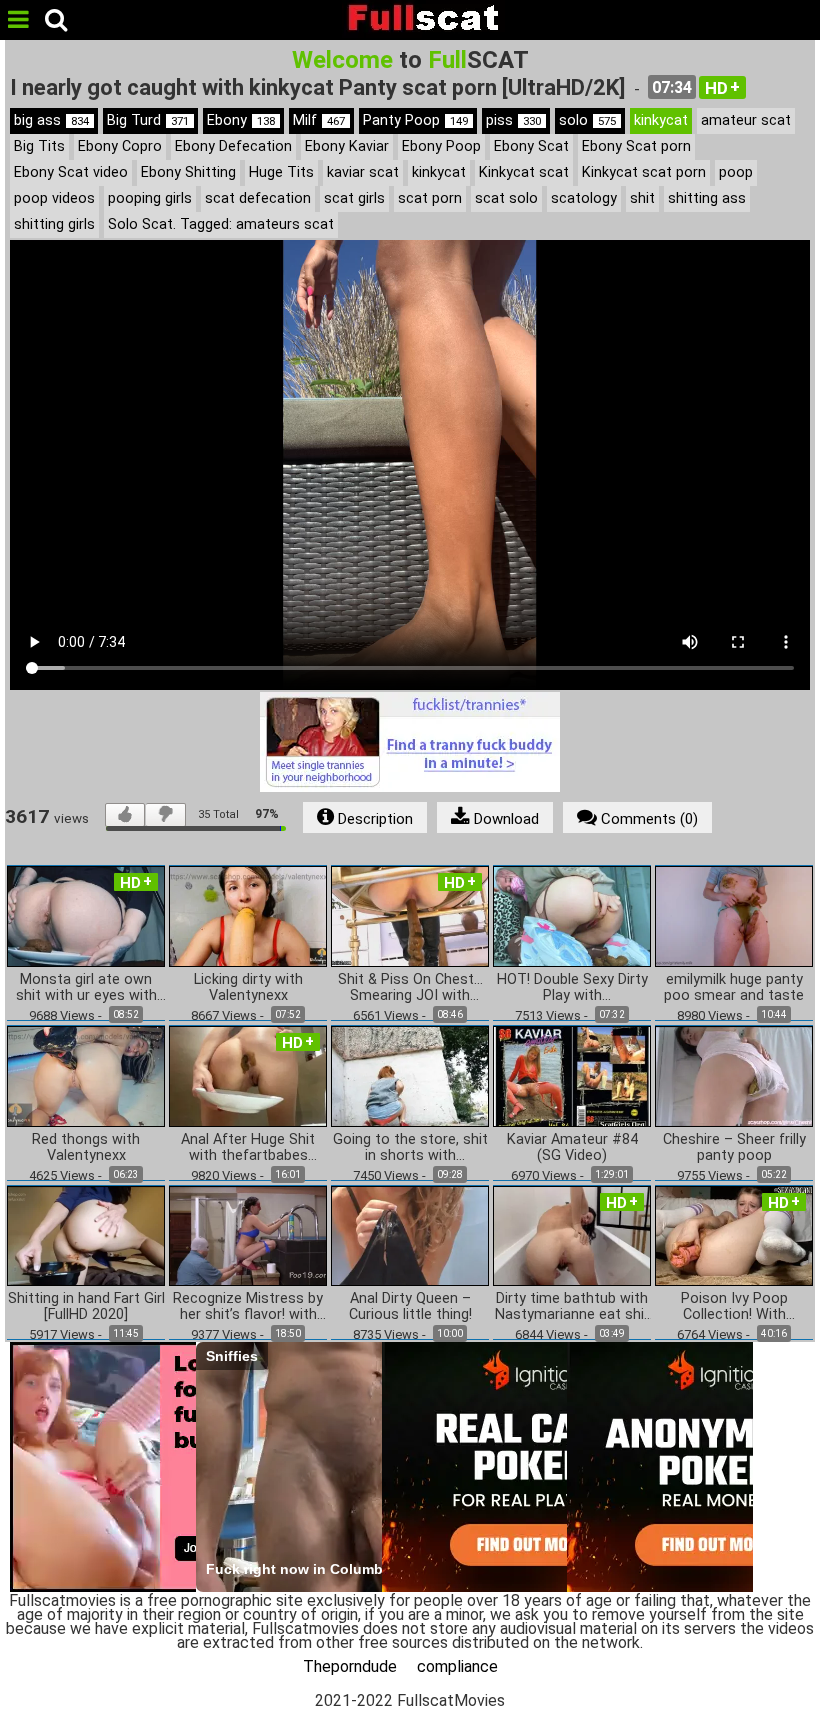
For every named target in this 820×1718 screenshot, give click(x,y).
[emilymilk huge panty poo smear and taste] (734, 915)
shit (642, 198)
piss (513, 120)
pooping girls (150, 198)
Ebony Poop (441, 146)
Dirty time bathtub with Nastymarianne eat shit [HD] (572, 1307)
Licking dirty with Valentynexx (248, 988)
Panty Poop (415, 120)
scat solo (506, 198)
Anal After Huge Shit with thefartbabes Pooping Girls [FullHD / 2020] (248, 1148)
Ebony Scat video (71, 172)
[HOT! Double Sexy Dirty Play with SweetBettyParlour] (572, 915)
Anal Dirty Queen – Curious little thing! (410, 1307)
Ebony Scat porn (636, 146)
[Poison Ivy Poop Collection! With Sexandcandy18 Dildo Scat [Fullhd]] (734, 1234)
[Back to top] (764, 1662)
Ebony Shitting (188, 172)
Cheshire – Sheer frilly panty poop (734, 1148)
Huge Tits (281, 172)
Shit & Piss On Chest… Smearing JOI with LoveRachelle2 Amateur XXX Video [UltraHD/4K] (410, 988)
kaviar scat (363, 172)
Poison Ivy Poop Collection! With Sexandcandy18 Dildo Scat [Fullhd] (734, 1307)
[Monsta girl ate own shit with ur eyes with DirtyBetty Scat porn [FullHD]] (86, 915)
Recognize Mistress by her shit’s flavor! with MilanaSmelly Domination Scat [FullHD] (248, 1307)
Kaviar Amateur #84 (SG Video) (572, 1148)
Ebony (241, 120)
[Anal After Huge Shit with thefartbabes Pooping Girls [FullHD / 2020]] (248, 1074)
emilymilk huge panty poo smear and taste (734, 988)
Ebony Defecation (233, 146)
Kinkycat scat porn (644, 172)
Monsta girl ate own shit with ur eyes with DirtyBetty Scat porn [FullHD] (86, 988)
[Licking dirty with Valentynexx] (248, 915)
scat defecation (258, 198)
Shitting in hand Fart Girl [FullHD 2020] (86, 1307)
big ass (51, 120)
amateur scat (746, 120)
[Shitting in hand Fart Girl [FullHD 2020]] (86, 1234)
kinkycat (661, 120)
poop (736, 172)
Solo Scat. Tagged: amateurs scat (221, 224)
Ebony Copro (120, 146)
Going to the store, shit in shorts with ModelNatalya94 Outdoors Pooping (410, 1148)
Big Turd (148, 120)
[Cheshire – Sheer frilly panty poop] (734, 1074)
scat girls (354, 198)
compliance (457, 1666)
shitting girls (54, 224)
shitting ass (707, 198)
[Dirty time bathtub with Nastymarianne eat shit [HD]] (572, 1234)
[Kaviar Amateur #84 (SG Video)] (572, 1074)
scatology (584, 198)
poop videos (54, 198)
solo (587, 120)
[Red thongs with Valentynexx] (86, 1074)
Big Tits (39, 146)
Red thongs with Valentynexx (86, 1148)
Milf (319, 120)
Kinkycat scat (524, 172)
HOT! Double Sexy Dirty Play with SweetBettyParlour (572, 988)
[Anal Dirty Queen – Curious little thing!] (410, 1234)
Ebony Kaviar (347, 146)
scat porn (430, 198)
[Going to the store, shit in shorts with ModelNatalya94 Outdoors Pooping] (410, 1074)
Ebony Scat (531, 146)
